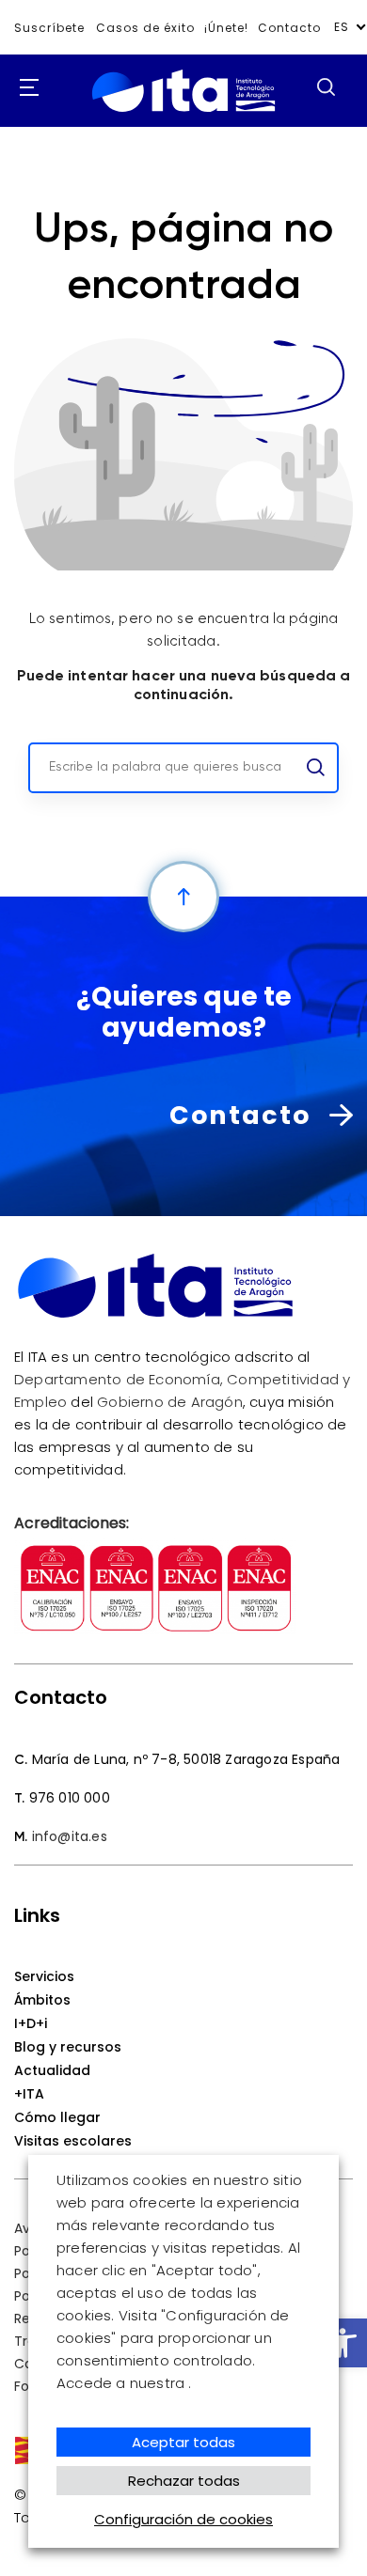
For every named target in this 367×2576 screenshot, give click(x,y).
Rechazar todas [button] (184, 2481)
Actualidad (52, 2070)
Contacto (289, 28)
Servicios (44, 1976)
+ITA (29, 2094)
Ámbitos (42, 2000)
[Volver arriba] (183, 897)
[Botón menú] (24, 88)
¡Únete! (226, 28)
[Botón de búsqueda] (326, 86)
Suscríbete (49, 28)
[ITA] (183, 112)
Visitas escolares (73, 2141)
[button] (343, 2343)
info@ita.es (70, 1836)
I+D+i (31, 2023)
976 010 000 (70, 1798)
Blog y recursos (68, 2047)
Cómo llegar (57, 2117)
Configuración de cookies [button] (183, 2519)
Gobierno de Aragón (170, 1402)
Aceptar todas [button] (183, 2442)
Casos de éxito (145, 28)
